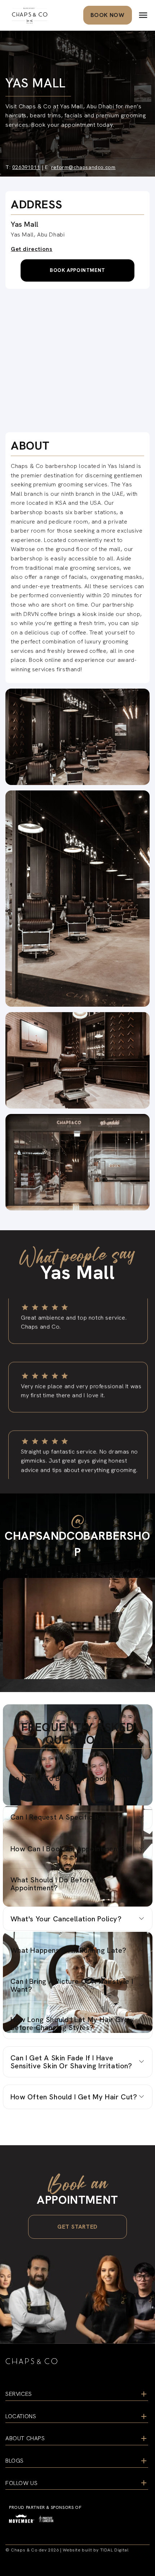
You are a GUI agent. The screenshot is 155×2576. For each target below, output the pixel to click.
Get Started (77, 2227)
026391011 (26, 167)
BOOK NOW (108, 15)
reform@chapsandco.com (83, 167)
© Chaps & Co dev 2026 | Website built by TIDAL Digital (67, 2550)
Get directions (32, 249)
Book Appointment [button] (77, 270)
